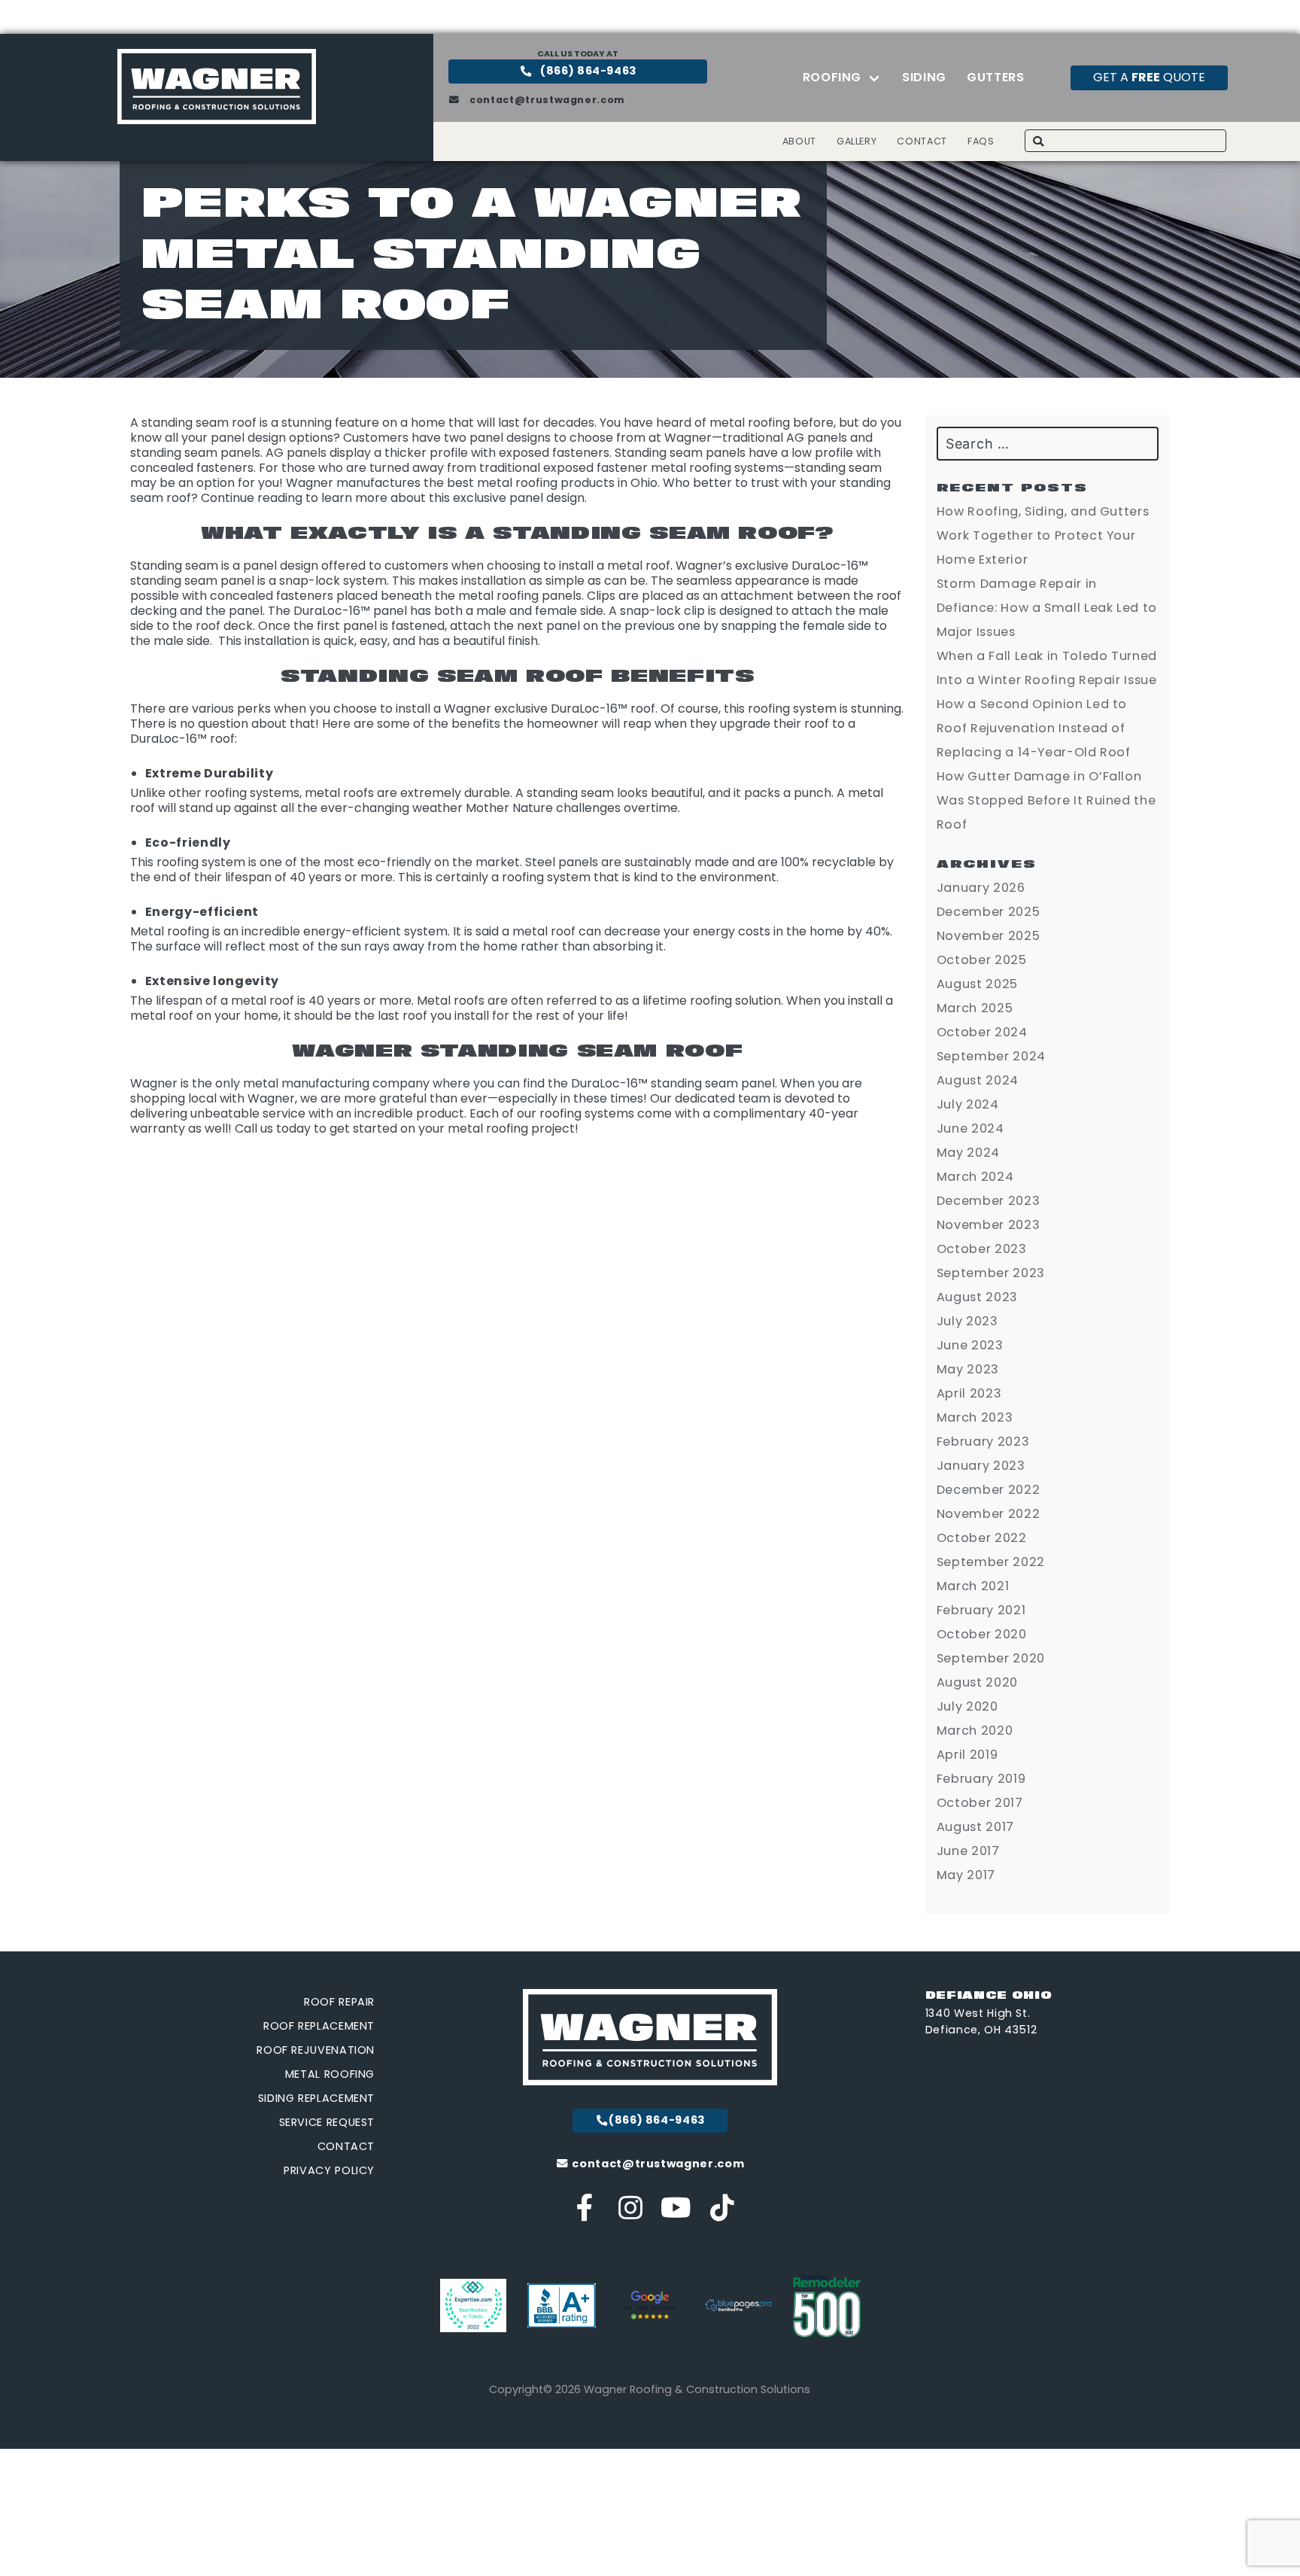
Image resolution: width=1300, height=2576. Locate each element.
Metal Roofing (330, 2074)
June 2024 (970, 1128)
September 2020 (991, 1658)
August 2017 (975, 1827)
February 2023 (983, 1442)
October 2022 (982, 1538)
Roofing (832, 77)
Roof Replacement (319, 2026)
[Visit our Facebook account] (586, 2214)
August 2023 (977, 1297)
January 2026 (981, 888)
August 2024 (978, 1080)
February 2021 (981, 1610)
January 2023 (981, 1466)
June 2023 (970, 1345)
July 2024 (968, 1104)
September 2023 (991, 1273)
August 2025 (977, 984)
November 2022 (988, 1514)
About (799, 141)
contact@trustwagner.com (546, 100)
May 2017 (966, 1875)
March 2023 (975, 1417)
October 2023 (982, 1249)
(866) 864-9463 (588, 71)
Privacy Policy (329, 2170)
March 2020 (975, 1731)
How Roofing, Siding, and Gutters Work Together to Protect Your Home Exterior (1043, 535)
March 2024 (975, 1177)
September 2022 (991, 1562)
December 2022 (988, 1490)
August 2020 (977, 1682)
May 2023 (968, 1369)
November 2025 (988, 936)
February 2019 (981, 1779)
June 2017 (968, 1851)
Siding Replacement (317, 2098)
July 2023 (967, 1321)
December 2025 (988, 912)
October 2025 (982, 960)
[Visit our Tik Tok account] (722, 2214)
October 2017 (980, 1803)
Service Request (327, 2122)
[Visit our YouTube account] (677, 2214)
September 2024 (991, 1056)
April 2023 (969, 1393)
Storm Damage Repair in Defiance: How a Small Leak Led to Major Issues (1047, 608)
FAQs (981, 141)
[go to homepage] (217, 120)
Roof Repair (339, 2002)
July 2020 (967, 1706)
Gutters (995, 77)
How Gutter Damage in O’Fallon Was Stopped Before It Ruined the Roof (1046, 800)
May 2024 (968, 1153)
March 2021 (973, 1586)
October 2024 (982, 1032)
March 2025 (975, 1008)
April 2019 (967, 1755)
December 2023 (988, 1201)
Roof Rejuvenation (316, 2050)
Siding (924, 77)
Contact (922, 141)
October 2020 (982, 1634)
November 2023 (988, 1225)
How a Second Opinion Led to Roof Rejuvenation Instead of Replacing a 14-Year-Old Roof (1034, 728)
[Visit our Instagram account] (631, 2214)
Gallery (857, 141)
